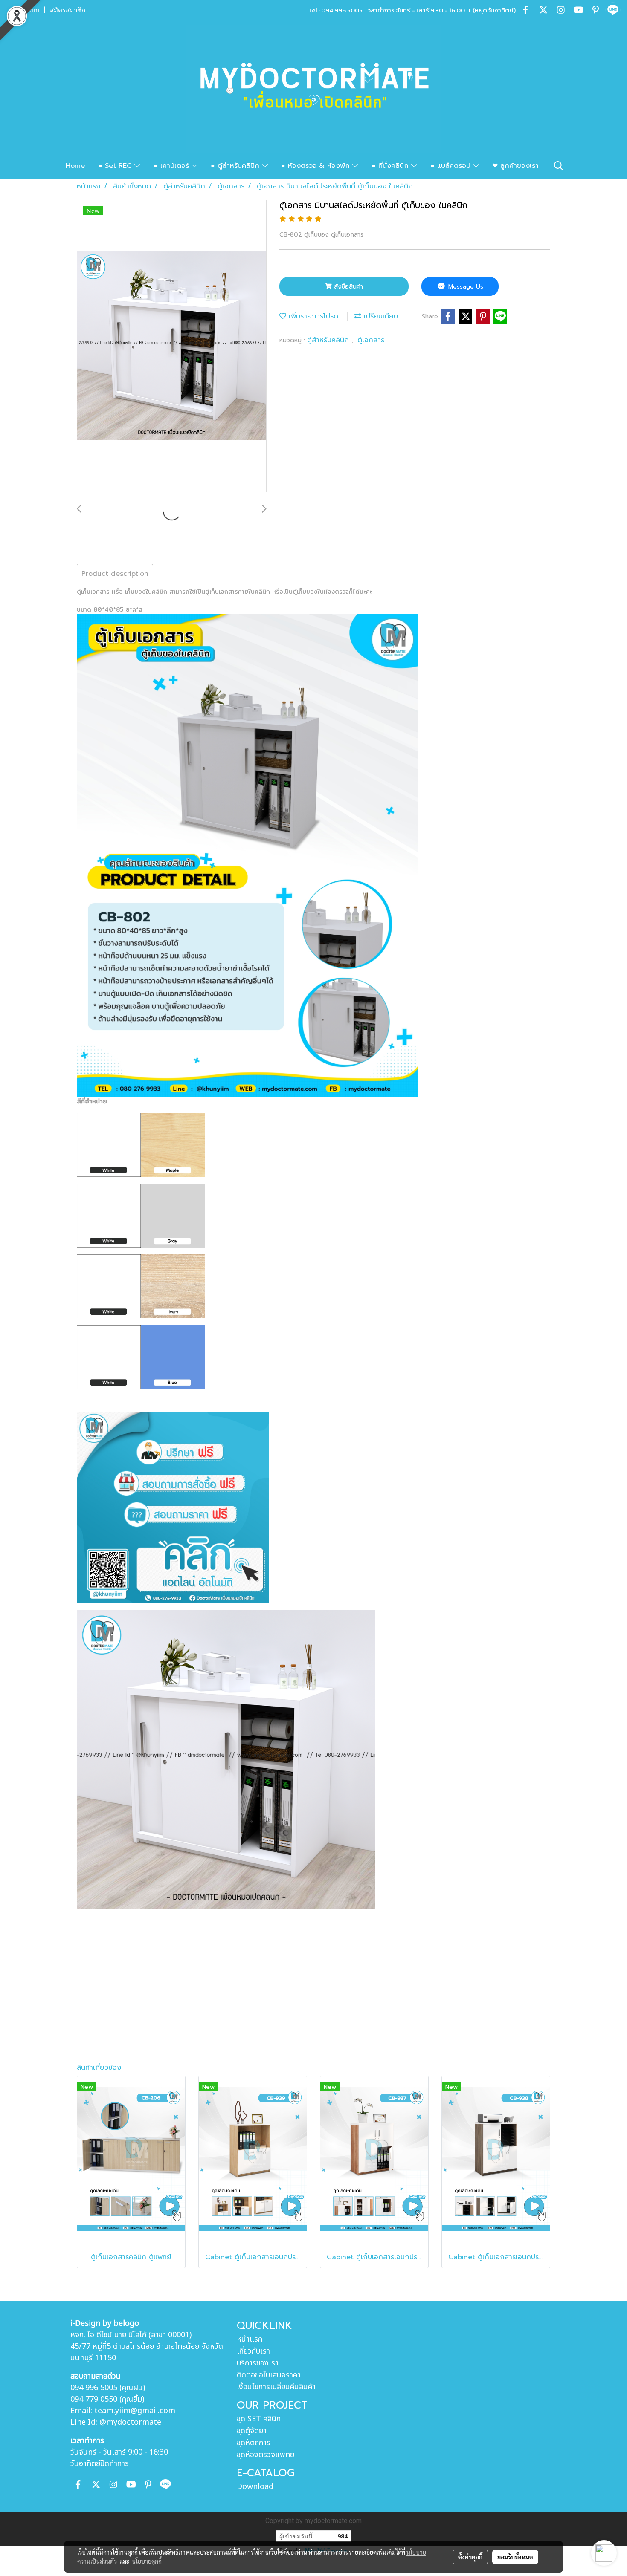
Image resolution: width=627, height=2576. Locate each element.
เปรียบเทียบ (380, 316)
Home (75, 166)
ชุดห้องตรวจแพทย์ (266, 2455)
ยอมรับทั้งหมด (515, 2557)
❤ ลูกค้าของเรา (515, 166)
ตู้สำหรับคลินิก (329, 340)
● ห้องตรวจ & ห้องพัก (317, 166)
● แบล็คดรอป (452, 166)
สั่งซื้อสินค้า (347, 287)
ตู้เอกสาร (371, 340)
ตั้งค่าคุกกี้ (470, 2557)
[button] (559, 166)
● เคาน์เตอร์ (173, 166)
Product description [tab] (115, 574)
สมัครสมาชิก (68, 10)
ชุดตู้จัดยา (252, 2431)
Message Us (465, 287)
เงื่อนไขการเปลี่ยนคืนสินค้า (276, 2387)
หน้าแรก (250, 2339)
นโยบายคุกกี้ (147, 2561)
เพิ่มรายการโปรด (312, 316)
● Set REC (116, 166)
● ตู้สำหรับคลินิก (236, 166)
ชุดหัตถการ (254, 2443)
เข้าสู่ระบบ (25, 10)
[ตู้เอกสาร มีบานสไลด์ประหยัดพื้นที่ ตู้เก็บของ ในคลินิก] (172, 347)
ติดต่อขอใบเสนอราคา (269, 2375)
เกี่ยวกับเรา (253, 2351)
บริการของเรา (258, 2363)
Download (255, 2487)
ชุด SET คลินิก (259, 2419)
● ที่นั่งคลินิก (391, 166)
